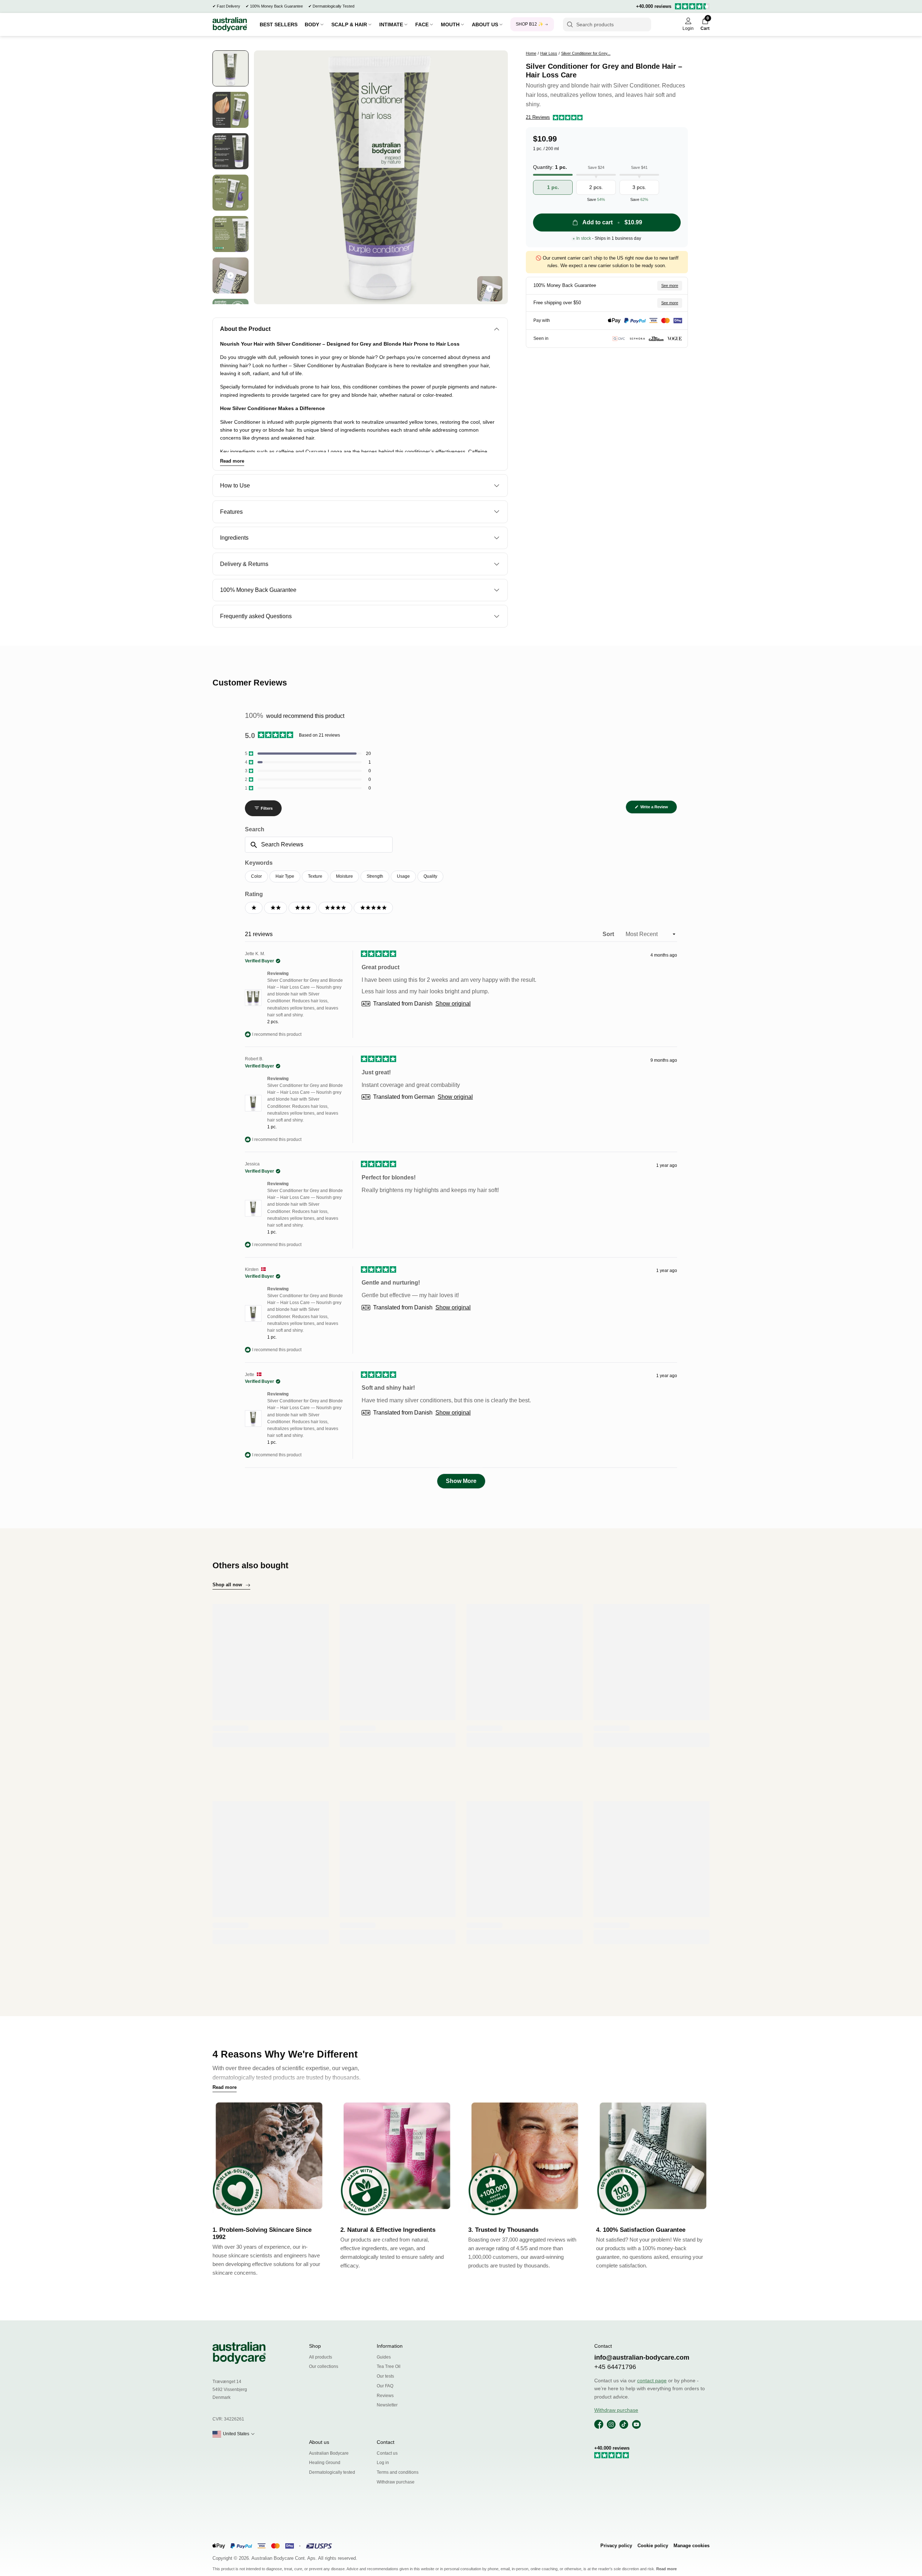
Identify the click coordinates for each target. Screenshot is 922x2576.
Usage (403, 876)
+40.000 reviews (654, 6)
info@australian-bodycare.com (642, 2357)
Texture (315, 876)
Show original (453, 1004)
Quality (430, 876)
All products (321, 2357)
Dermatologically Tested (334, 6)
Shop (315, 2346)
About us (319, 2442)
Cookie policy (653, 2546)
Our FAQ (385, 2386)
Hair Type (285, 876)
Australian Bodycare (329, 2453)
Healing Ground (325, 2463)
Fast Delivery (229, 6)
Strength (375, 876)
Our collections (324, 2366)
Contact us (387, 2453)
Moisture (344, 876)
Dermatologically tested (332, 2472)
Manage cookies (691, 2546)
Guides (384, 2357)
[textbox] (319, 845)
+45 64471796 (615, 2367)
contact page (652, 2381)
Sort (609, 934)
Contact (386, 2442)
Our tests (385, 2376)
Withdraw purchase (396, 2482)
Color (256, 876)
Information (390, 2346)
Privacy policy (616, 2546)
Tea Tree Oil (389, 2366)
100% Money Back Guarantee (276, 6)
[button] (554, 118)
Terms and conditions (398, 2472)
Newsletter (387, 2405)
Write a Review (658, 809)
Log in (383, 2463)
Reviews (385, 2396)
